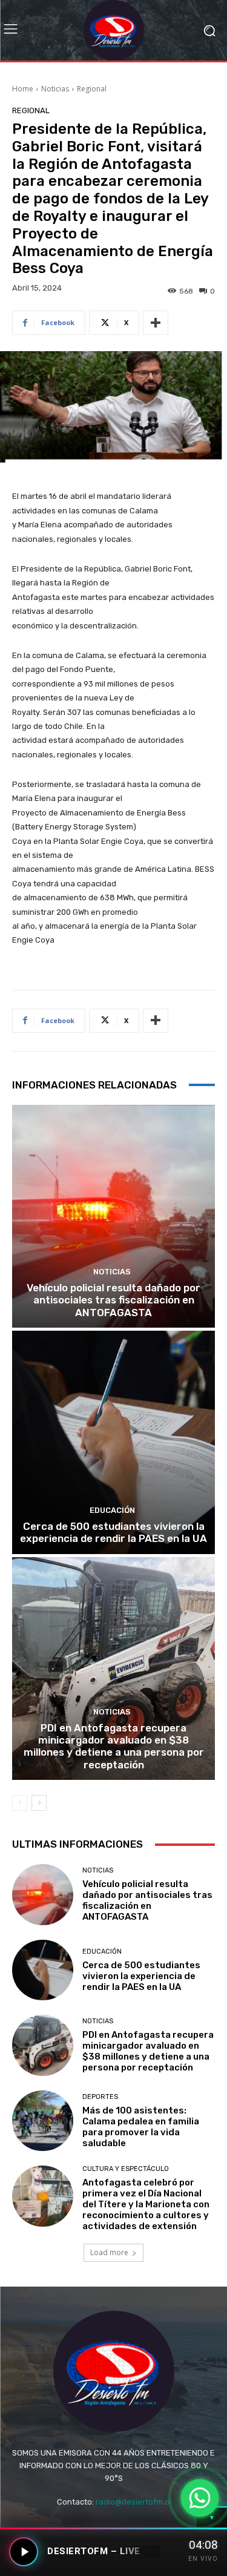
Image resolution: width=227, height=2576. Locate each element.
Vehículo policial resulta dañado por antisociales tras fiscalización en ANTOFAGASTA (113, 1300)
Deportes (100, 2097)
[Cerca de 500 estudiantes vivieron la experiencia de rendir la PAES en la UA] (113, 1442)
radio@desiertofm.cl (133, 2502)
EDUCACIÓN (112, 1510)
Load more (109, 2252)
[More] (156, 323)
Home (23, 89)
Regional (92, 89)
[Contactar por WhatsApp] (200, 2498)
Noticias (55, 89)
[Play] (24, 2552)
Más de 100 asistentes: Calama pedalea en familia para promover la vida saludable (141, 2127)
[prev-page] (20, 1803)
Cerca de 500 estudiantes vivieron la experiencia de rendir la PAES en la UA (113, 1532)
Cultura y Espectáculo (126, 2169)
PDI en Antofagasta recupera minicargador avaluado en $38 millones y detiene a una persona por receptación (114, 1746)
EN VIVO (203, 2559)
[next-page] (39, 1803)
